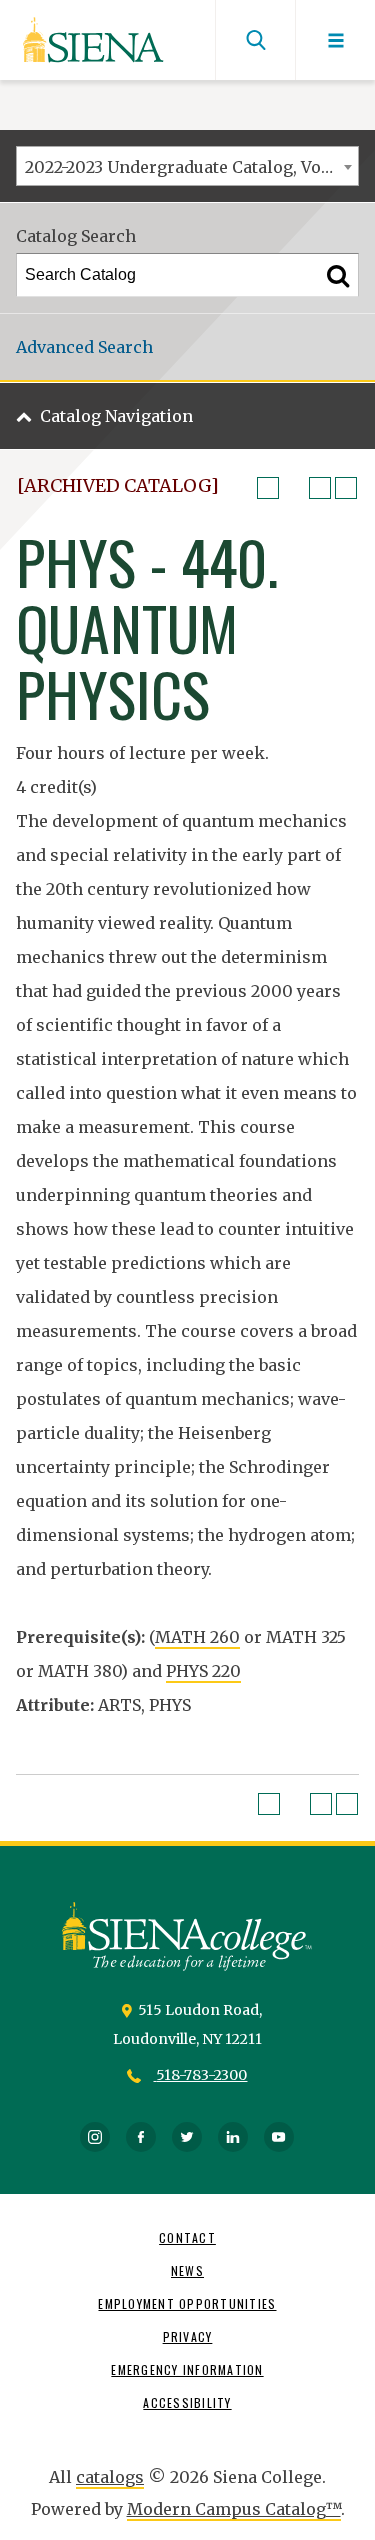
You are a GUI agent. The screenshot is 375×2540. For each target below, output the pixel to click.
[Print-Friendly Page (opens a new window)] (320, 488)
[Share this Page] (294, 488)
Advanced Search (84, 347)
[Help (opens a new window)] (346, 488)
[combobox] (187, 166)
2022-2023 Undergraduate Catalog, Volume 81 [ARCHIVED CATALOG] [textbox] (191, 167)
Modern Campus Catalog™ (234, 2509)
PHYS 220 (203, 1671)
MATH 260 (197, 1637)
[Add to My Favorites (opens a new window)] (268, 488)
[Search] (338, 275)
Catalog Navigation (116, 416)
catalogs (110, 2477)
